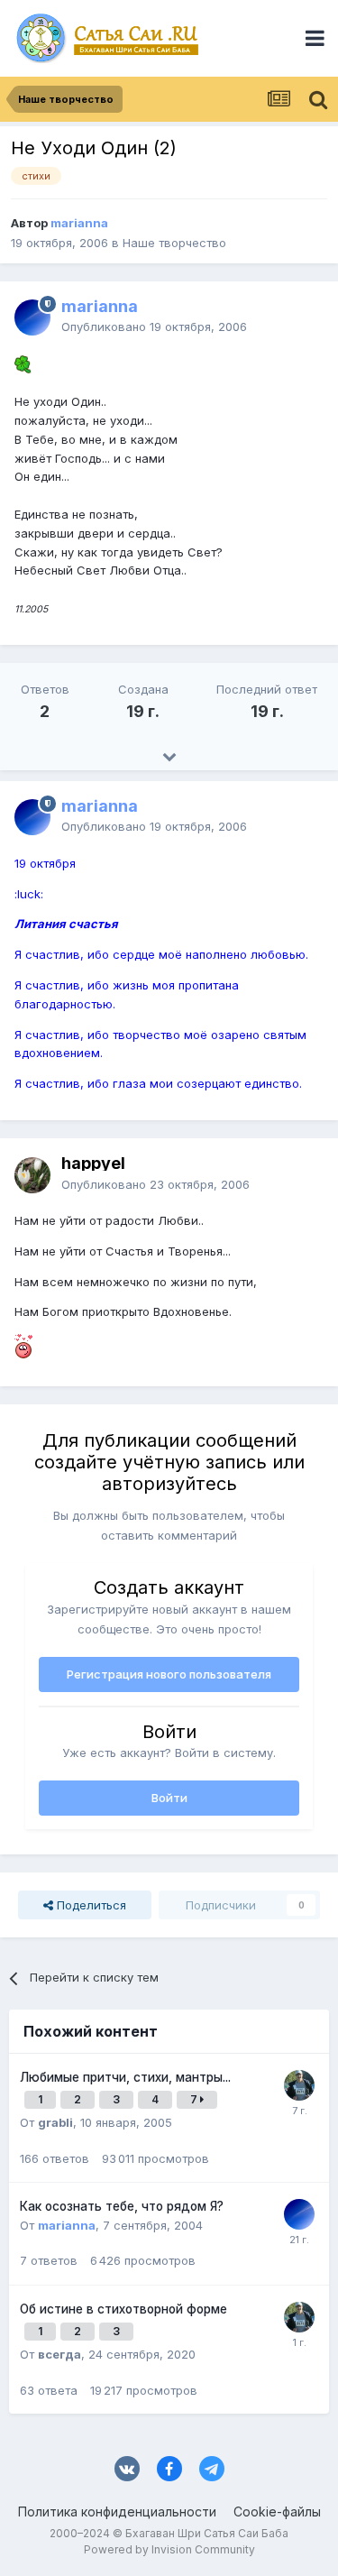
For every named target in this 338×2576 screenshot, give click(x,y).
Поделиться (90, 1905)
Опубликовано (154, 327)
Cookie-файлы (277, 2512)
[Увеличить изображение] (23, 363)
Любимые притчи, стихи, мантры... (125, 2077)
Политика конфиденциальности (117, 2512)
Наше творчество (174, 243)
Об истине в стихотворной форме (123, 2309)
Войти (169, 1798)
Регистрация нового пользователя (169, 1674)
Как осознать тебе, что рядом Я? (122, 2206)
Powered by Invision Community (169, 2549)
